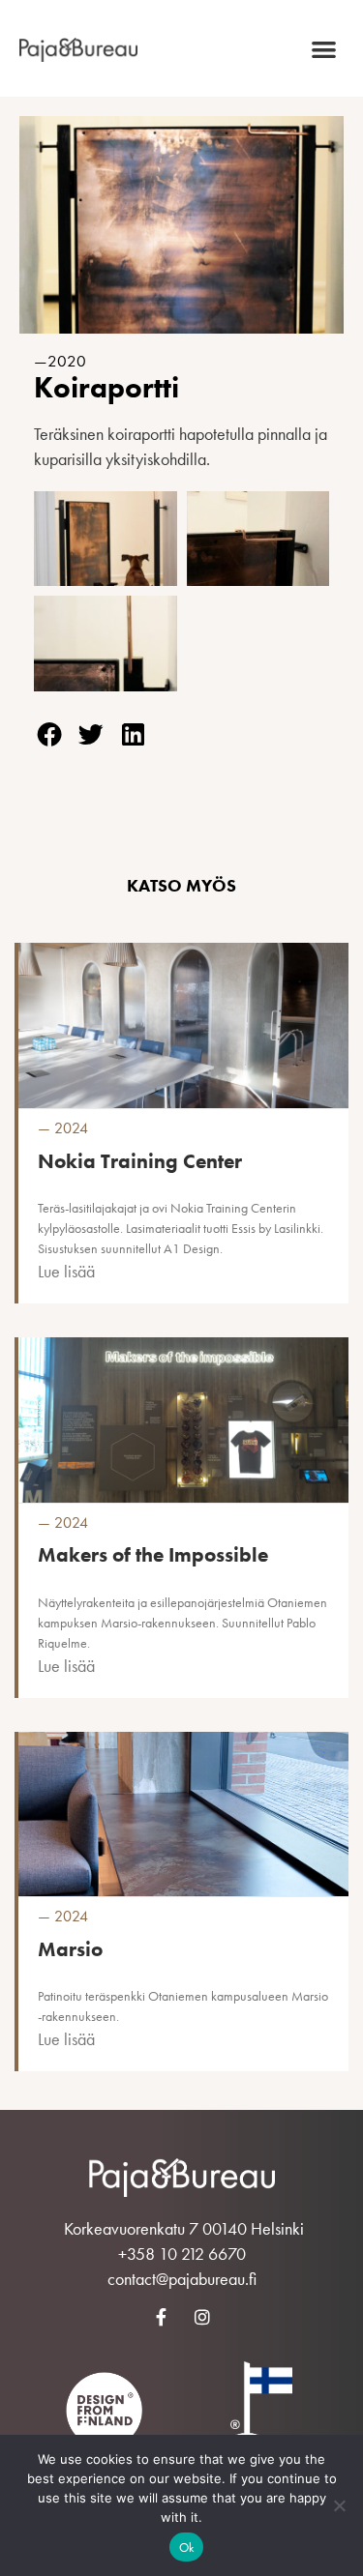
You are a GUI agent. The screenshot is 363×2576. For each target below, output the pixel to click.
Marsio (70, 1949)
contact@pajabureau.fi (182, 2279)
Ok (187, 2547)
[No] (339, 2505)
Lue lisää (66, 1271)
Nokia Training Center (140, 1161)
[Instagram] (202, 2317)
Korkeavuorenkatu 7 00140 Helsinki (184, 2228)
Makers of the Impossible (153, 1554)
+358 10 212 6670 (182, 2254)
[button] (325, 49)
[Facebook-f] (161, 2317)
